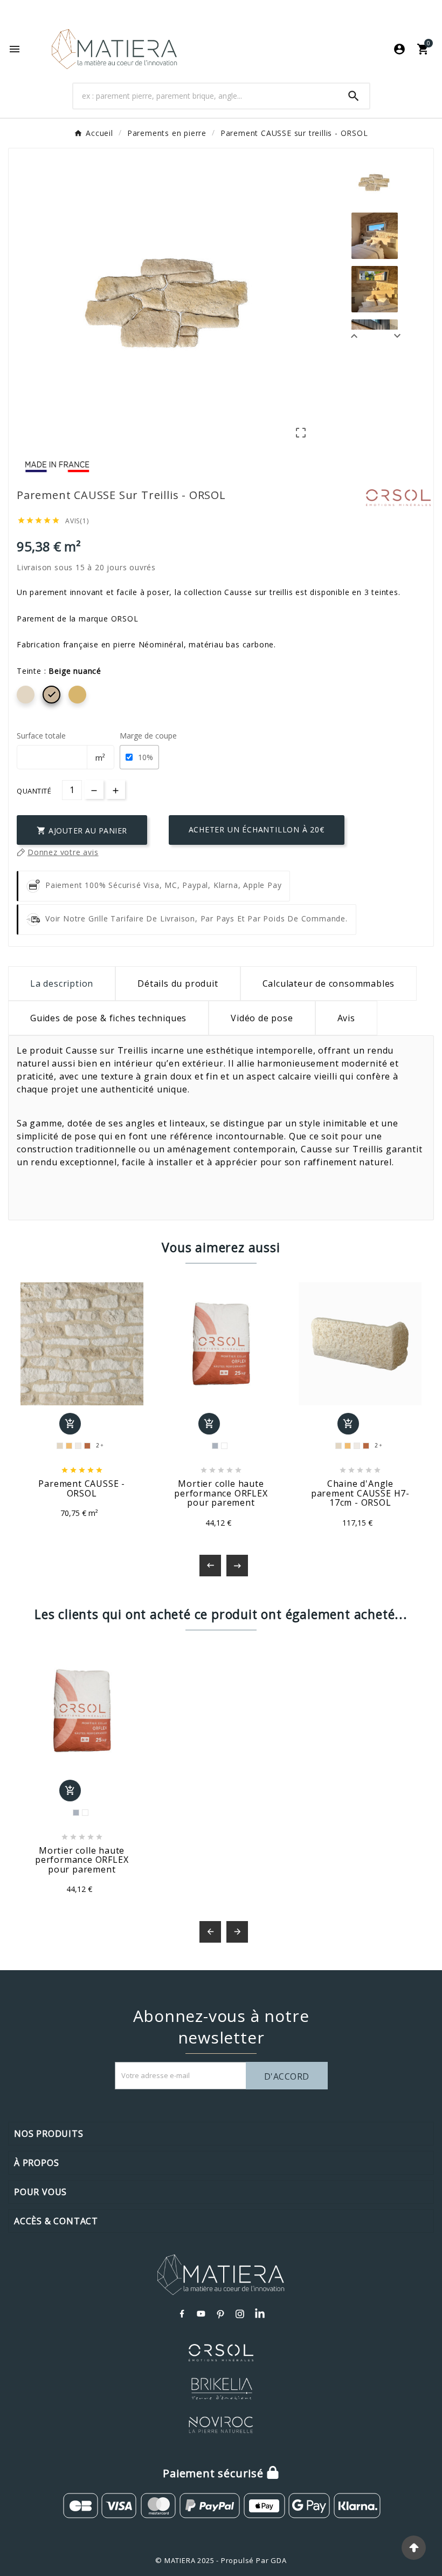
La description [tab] (62, 983)
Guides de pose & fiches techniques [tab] (108, 1018)
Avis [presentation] (346, 1018)
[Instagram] (240, 2314)
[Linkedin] (260, 2314)
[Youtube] (202, 2314)
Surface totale (41, 736)
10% (146, 757)
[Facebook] (182, 2314)
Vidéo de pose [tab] (262, 1018)
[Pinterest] (221, 2314)
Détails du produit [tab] (178, 983)
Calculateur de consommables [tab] (329, 983)
